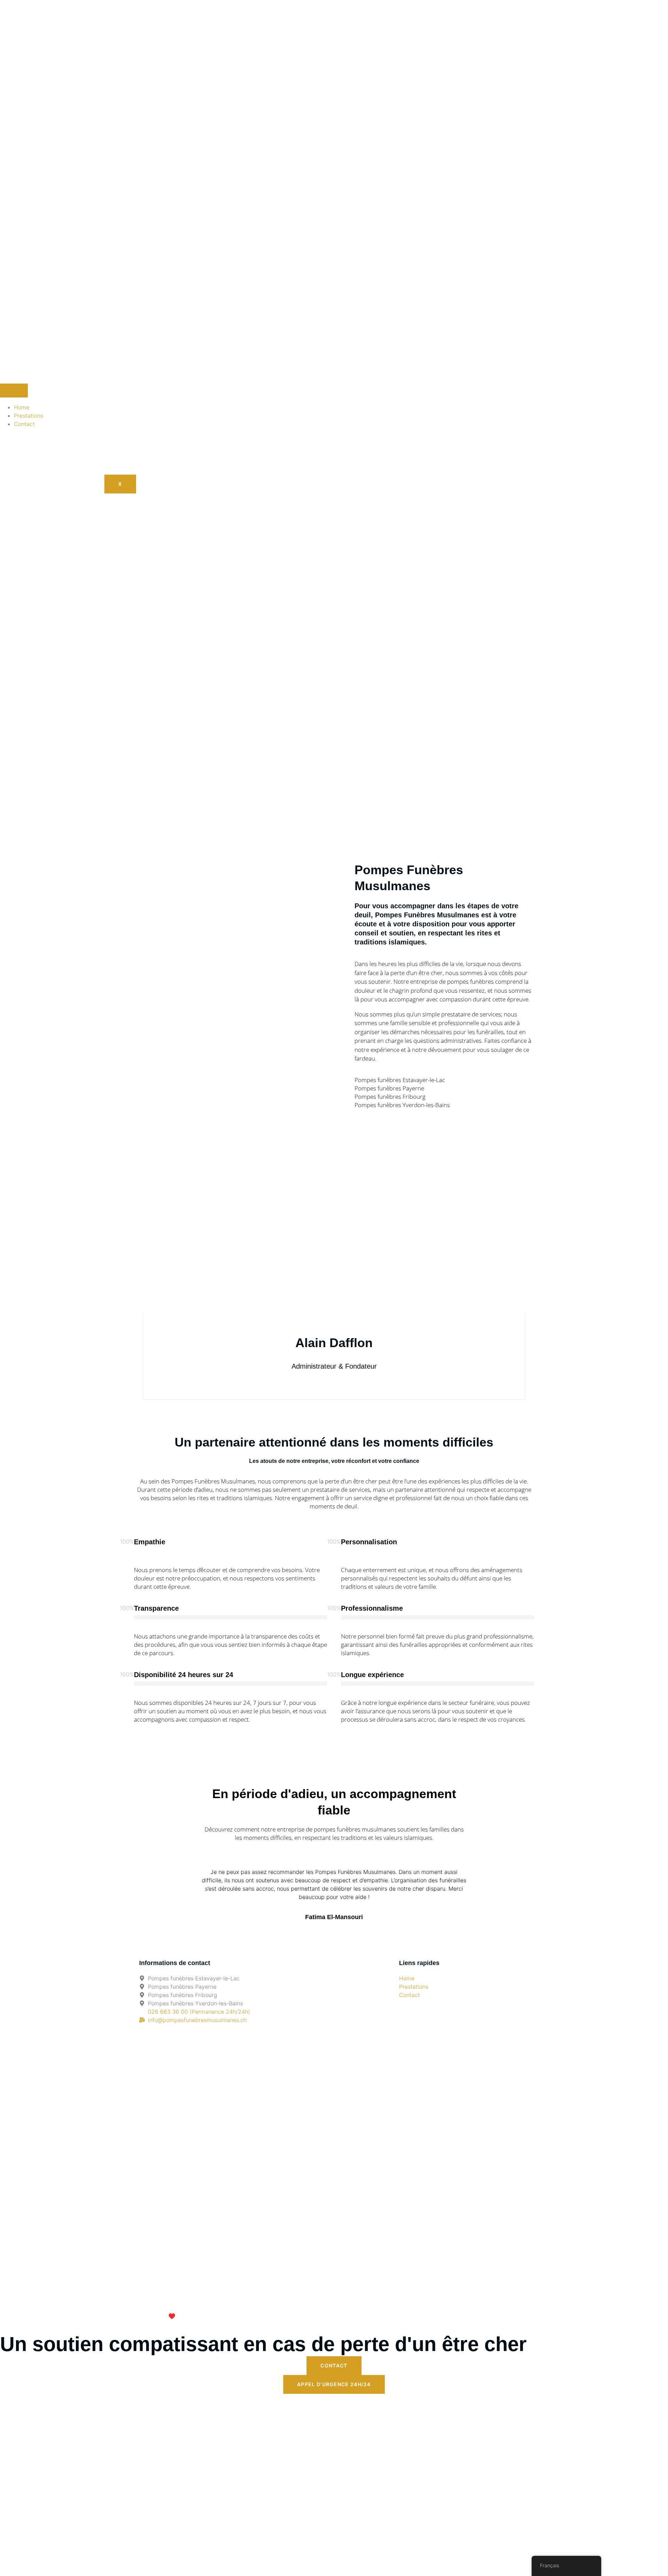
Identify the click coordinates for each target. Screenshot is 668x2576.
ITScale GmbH (204, 2316)
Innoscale (260, 2316)
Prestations (29, 416)
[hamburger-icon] (14, 391)
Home (22, 407)
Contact (24, 424)
